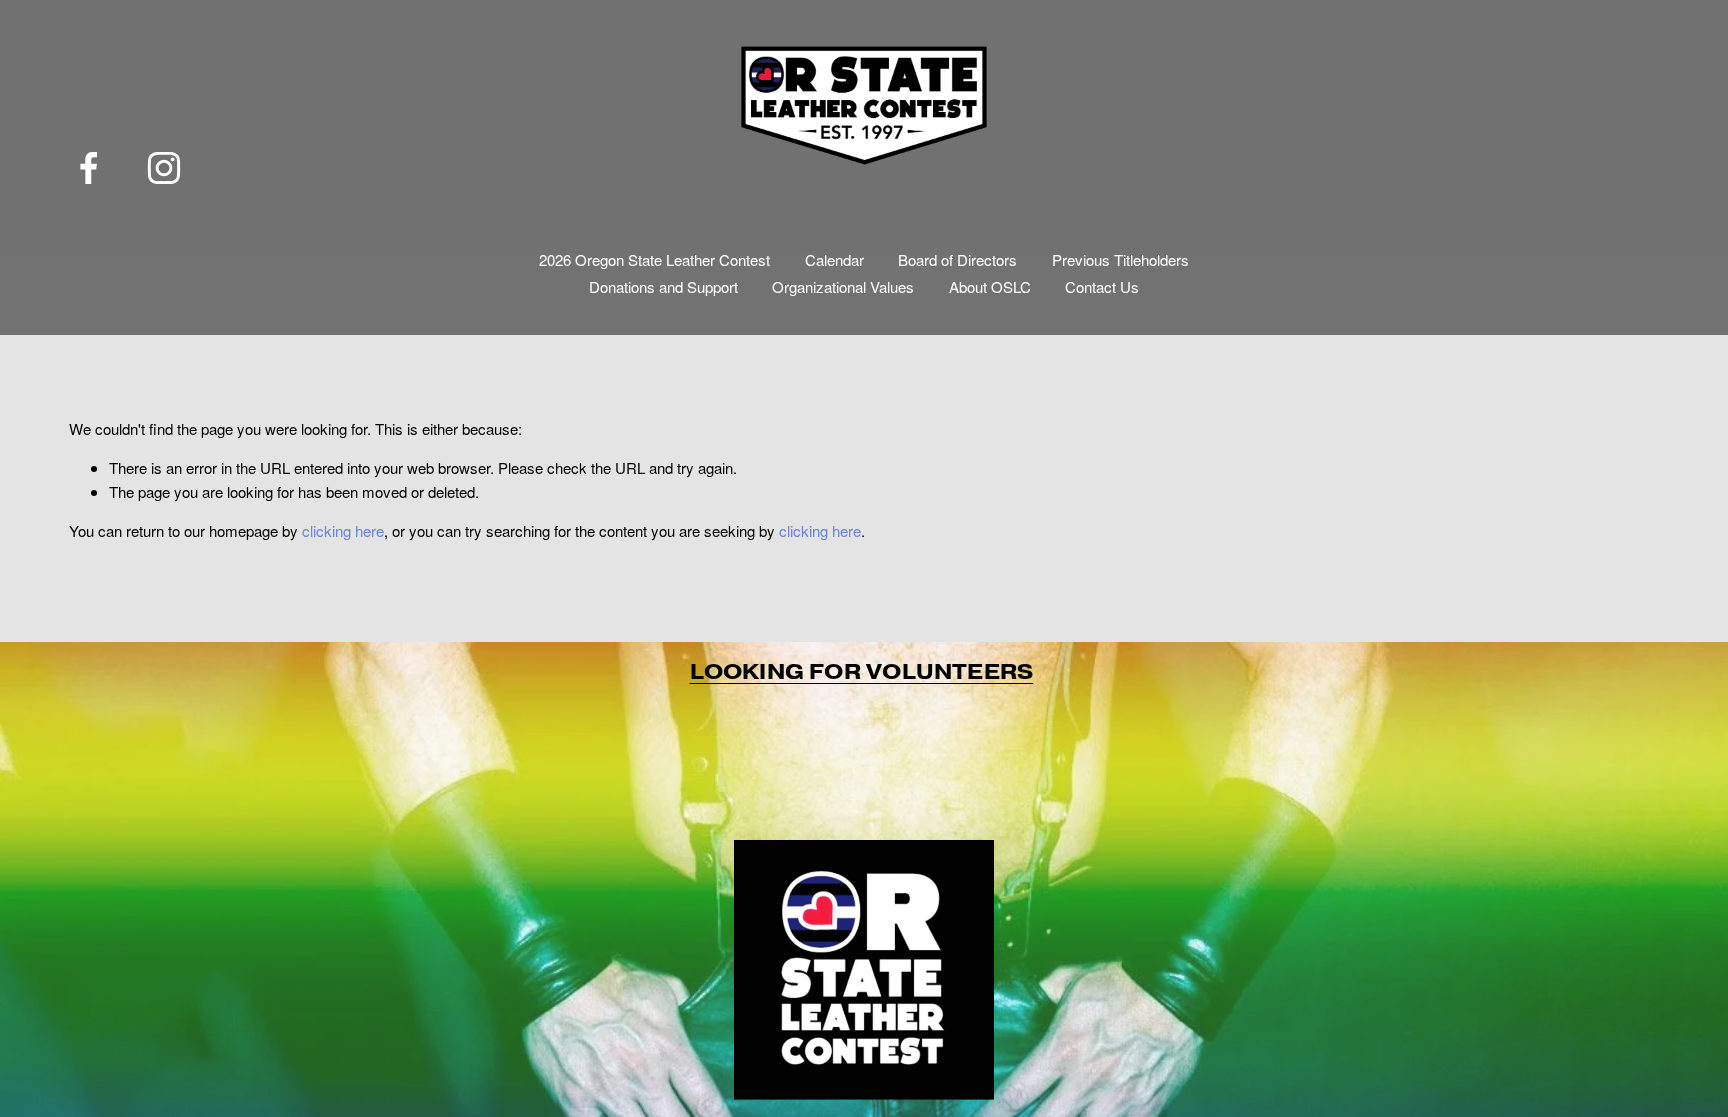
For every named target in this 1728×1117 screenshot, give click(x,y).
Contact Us (1102, 286)
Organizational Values (843, 286)
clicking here (343, 530)
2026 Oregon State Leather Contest (654, 259)
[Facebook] (89, 168)
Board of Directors (957, 259)
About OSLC (990, 286)
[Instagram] (164, 168)
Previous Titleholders (1120, 259)
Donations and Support (663, 286)
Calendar (834, 259)
